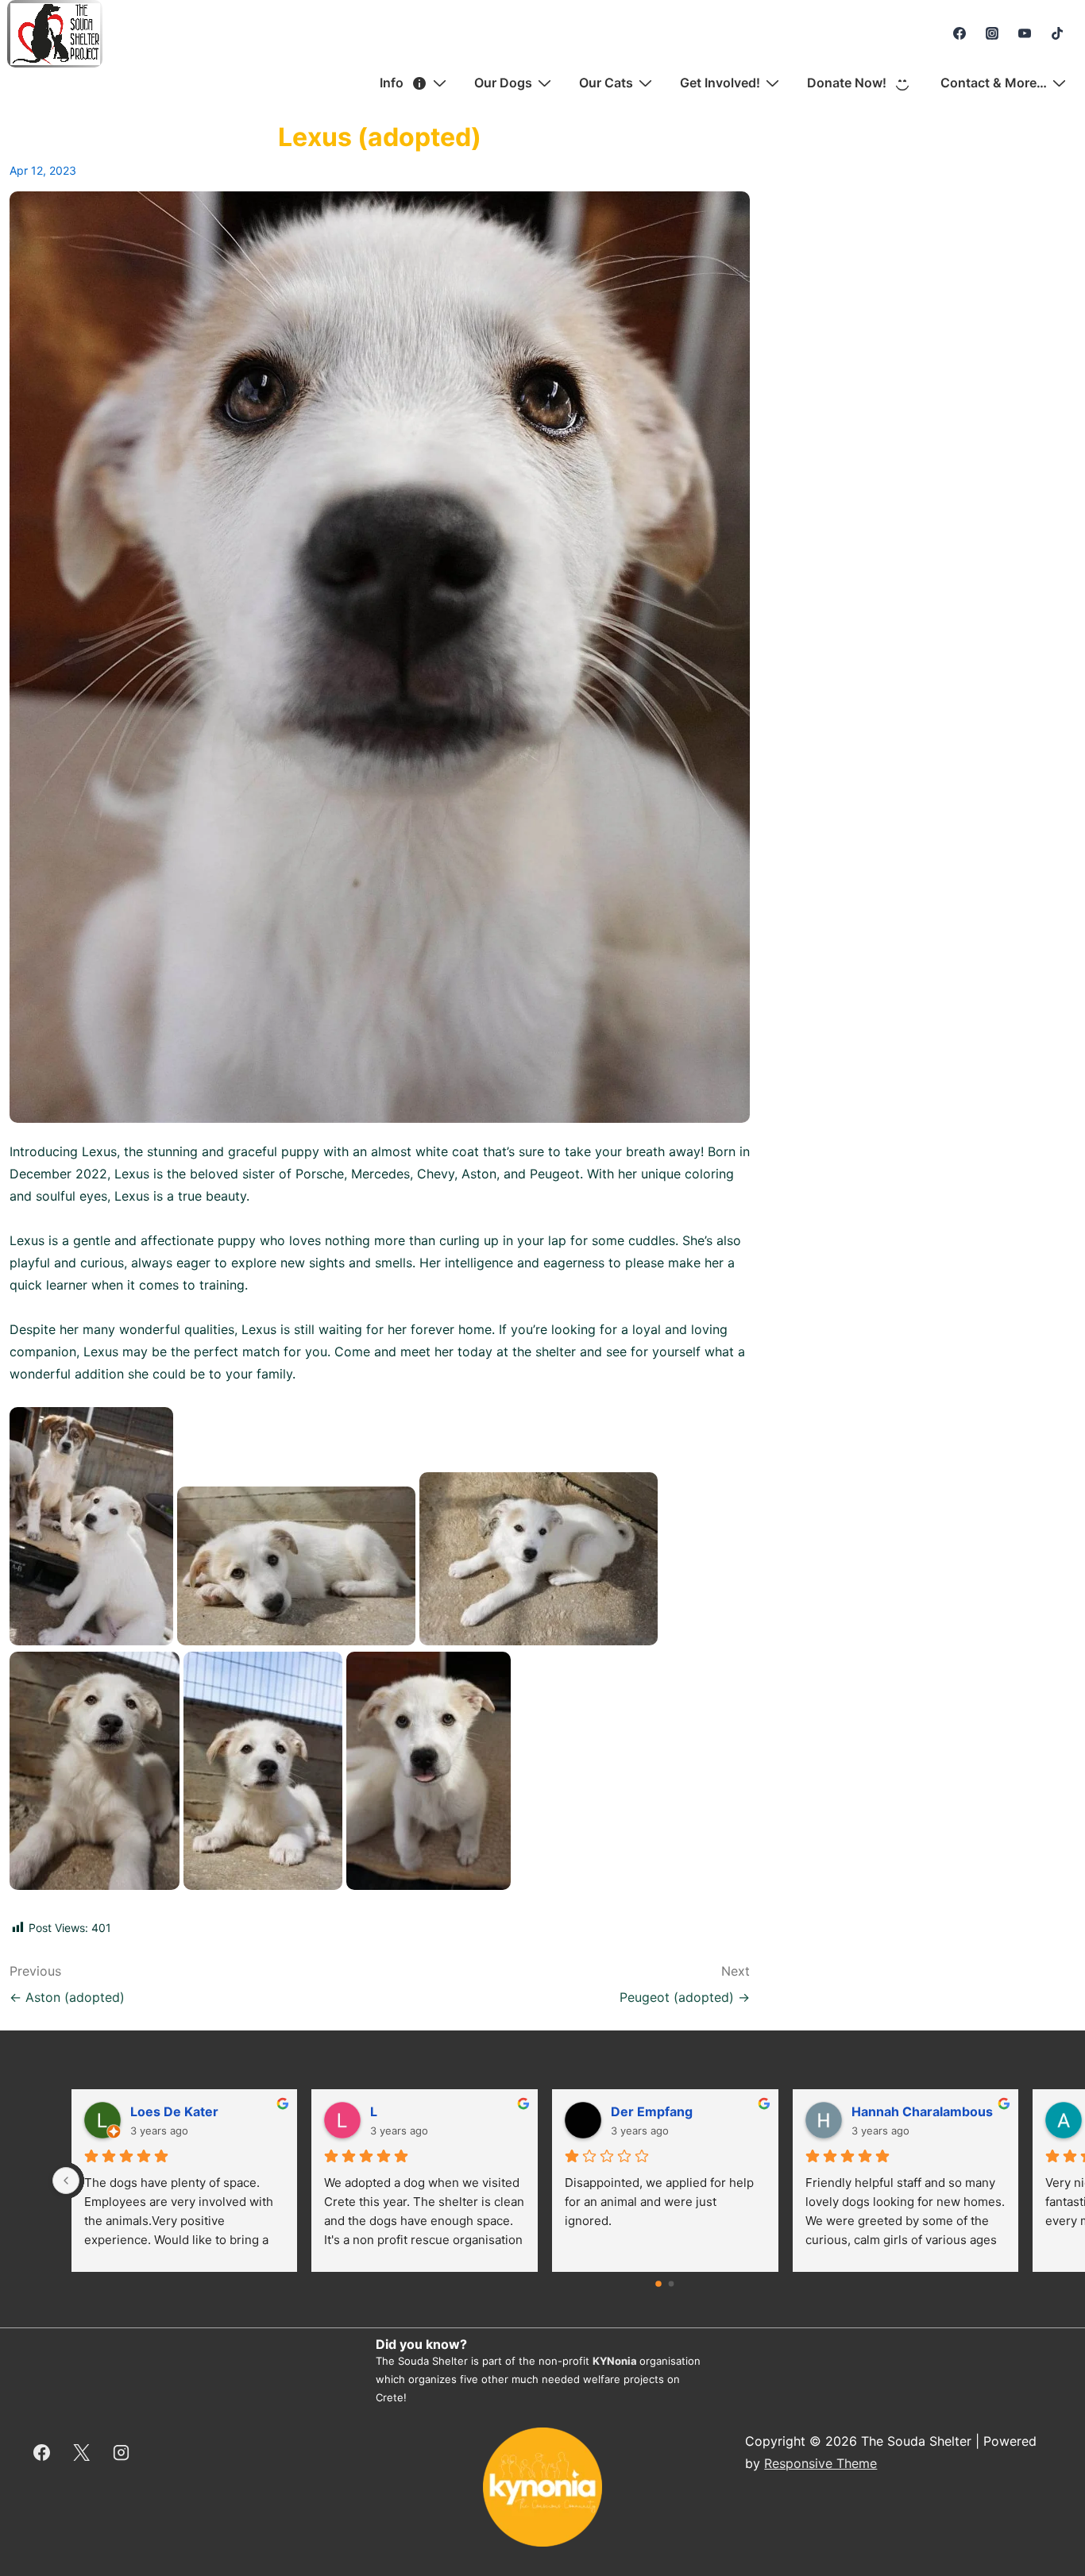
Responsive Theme (821, 2463)
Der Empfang (652, 2111)
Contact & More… (994, 83)
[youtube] (1024, 33)
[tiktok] (1057, 33)
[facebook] (960, 33)
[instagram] (992, 33)
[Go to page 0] (659, 2285)
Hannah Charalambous (922, 2111)
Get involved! (720, 83)
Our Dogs (503, 83)
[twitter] (82, 2452)
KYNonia (615, 2361)
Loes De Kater (174, 2111)
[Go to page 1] (672, 2284)
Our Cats (606, 83)
